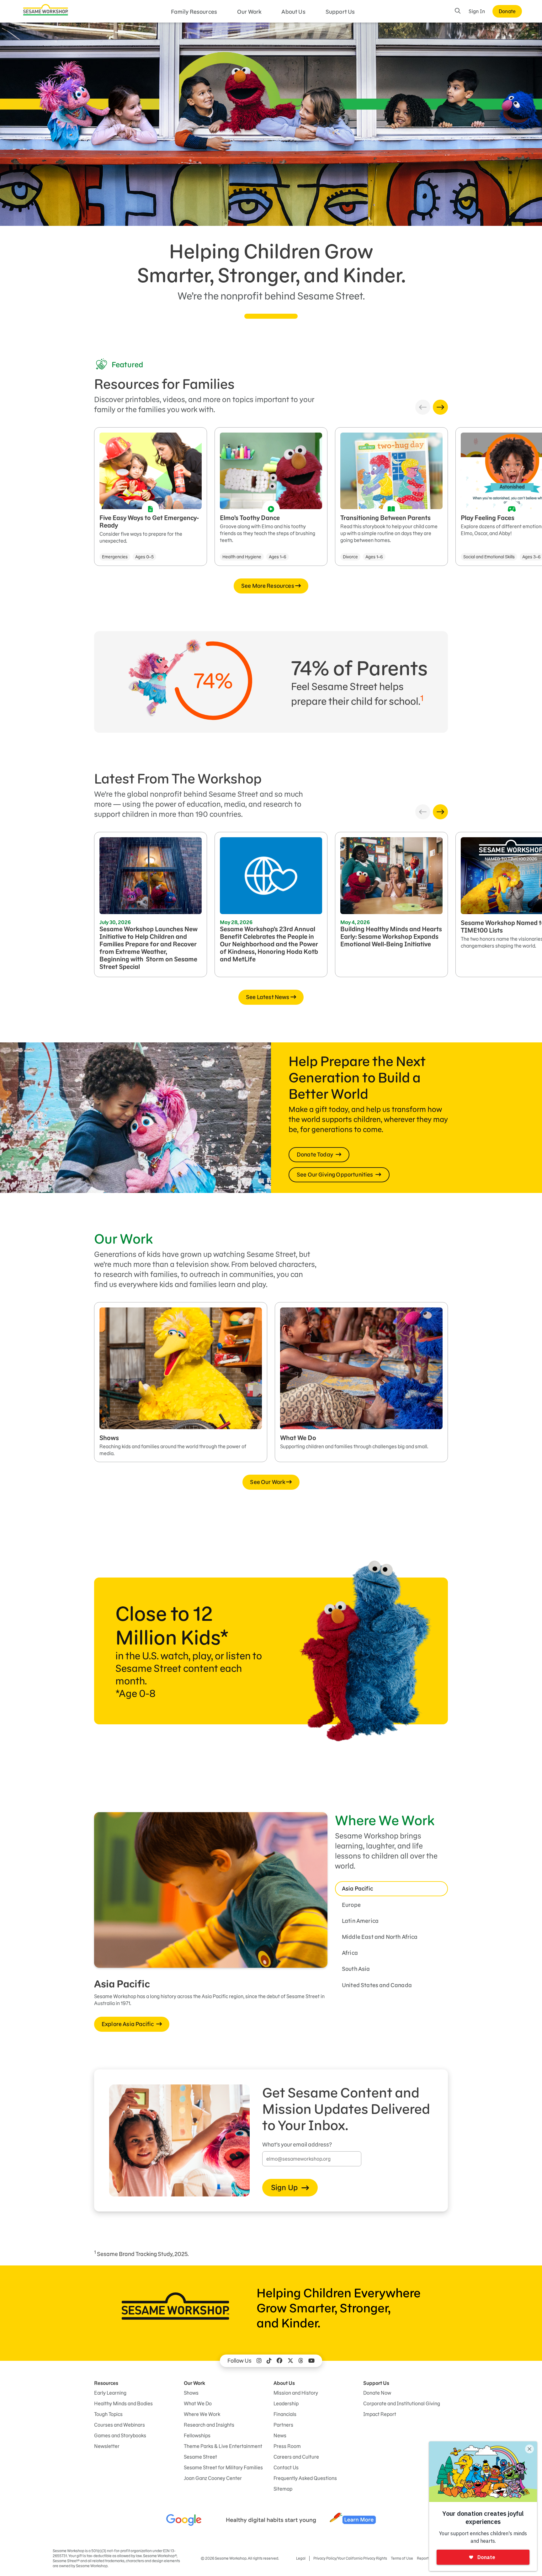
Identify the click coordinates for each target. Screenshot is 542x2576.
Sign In (477, 11)
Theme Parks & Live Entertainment (223, 2446)
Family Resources (194, 12)
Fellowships (197, 2435)
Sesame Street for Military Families (223, 2467)
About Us (293, 12)
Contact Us (286, 2467)
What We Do (198, 2403)
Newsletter (107, 2446)
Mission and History (296, 2393)
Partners (283, 2425)
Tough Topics (108, 2414)
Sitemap (283, 2489)
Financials (285, 2414)
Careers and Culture (296, 2457)
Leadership (286, 2403)
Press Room (287, 2446)
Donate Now (377, 2393)
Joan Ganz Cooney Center (213, 2478)
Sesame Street (200, 2457)
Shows (191, 2393)
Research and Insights (209, 2425)
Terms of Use (402, 2558)
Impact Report (380, 2414)
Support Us (340, 12)
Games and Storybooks (120, 2435)
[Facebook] (279, 2361)
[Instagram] (259, 2361)
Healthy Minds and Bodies (123, 2403)
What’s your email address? (297, 2145)
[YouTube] (311, 2361)
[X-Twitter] (290, 2361)
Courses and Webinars (120, 2425)
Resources (106, 2383)
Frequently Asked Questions (305, 2478)
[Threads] (301, 2361)
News (280, 2435)
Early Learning (110, 2393)
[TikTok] (269, 2361)
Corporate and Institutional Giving (402, 2403)
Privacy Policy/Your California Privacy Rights (350, 2558)
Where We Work (202, 2414)
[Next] (440, 407)
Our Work (249, 12)
